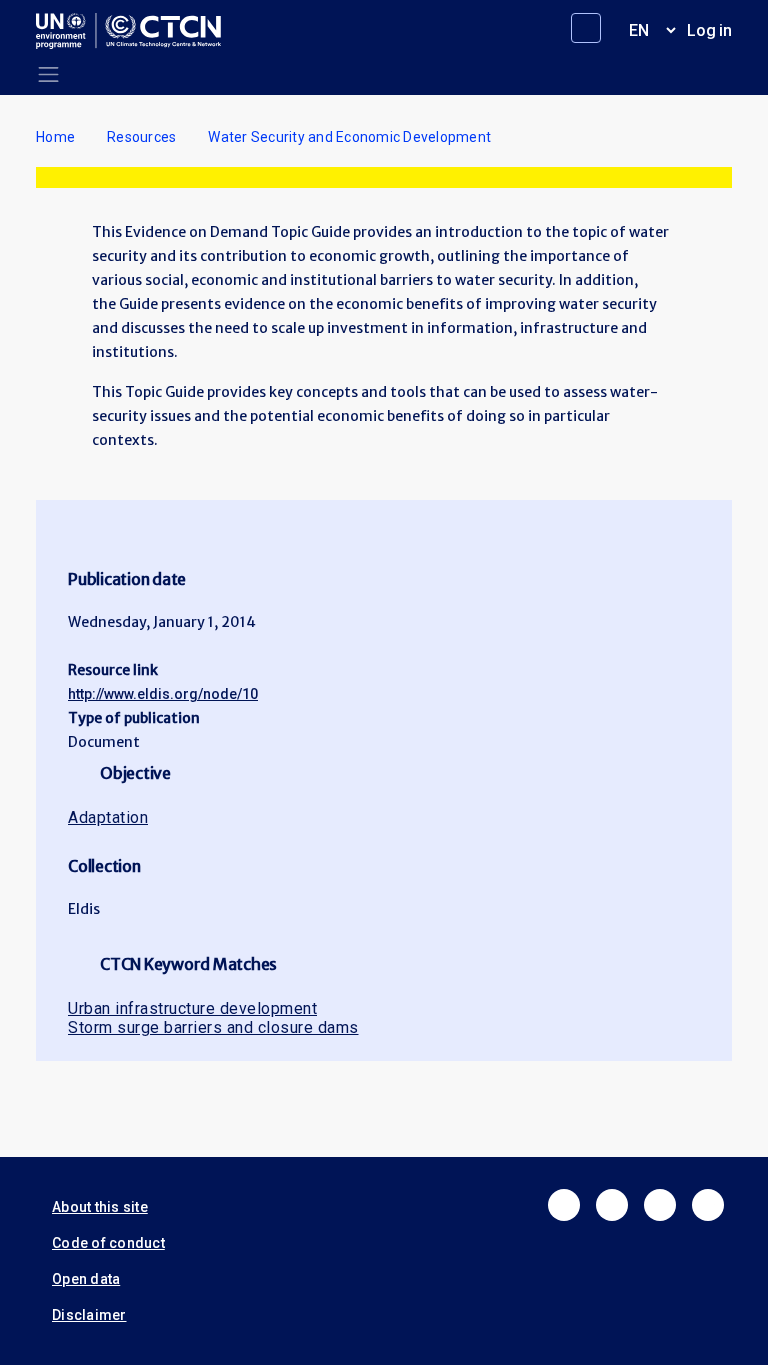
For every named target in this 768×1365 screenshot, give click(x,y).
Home (55, 137)
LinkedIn (660, 1205)
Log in (709, 30)
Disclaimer (89, 1315)
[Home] (136, 31)
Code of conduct (108, 1243)
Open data (86, 1279)
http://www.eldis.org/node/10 (163, 694)
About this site (100, 1207)
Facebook (564, 1205)
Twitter (612, 1205)
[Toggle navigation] (48, 74)
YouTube (708, 1205)
